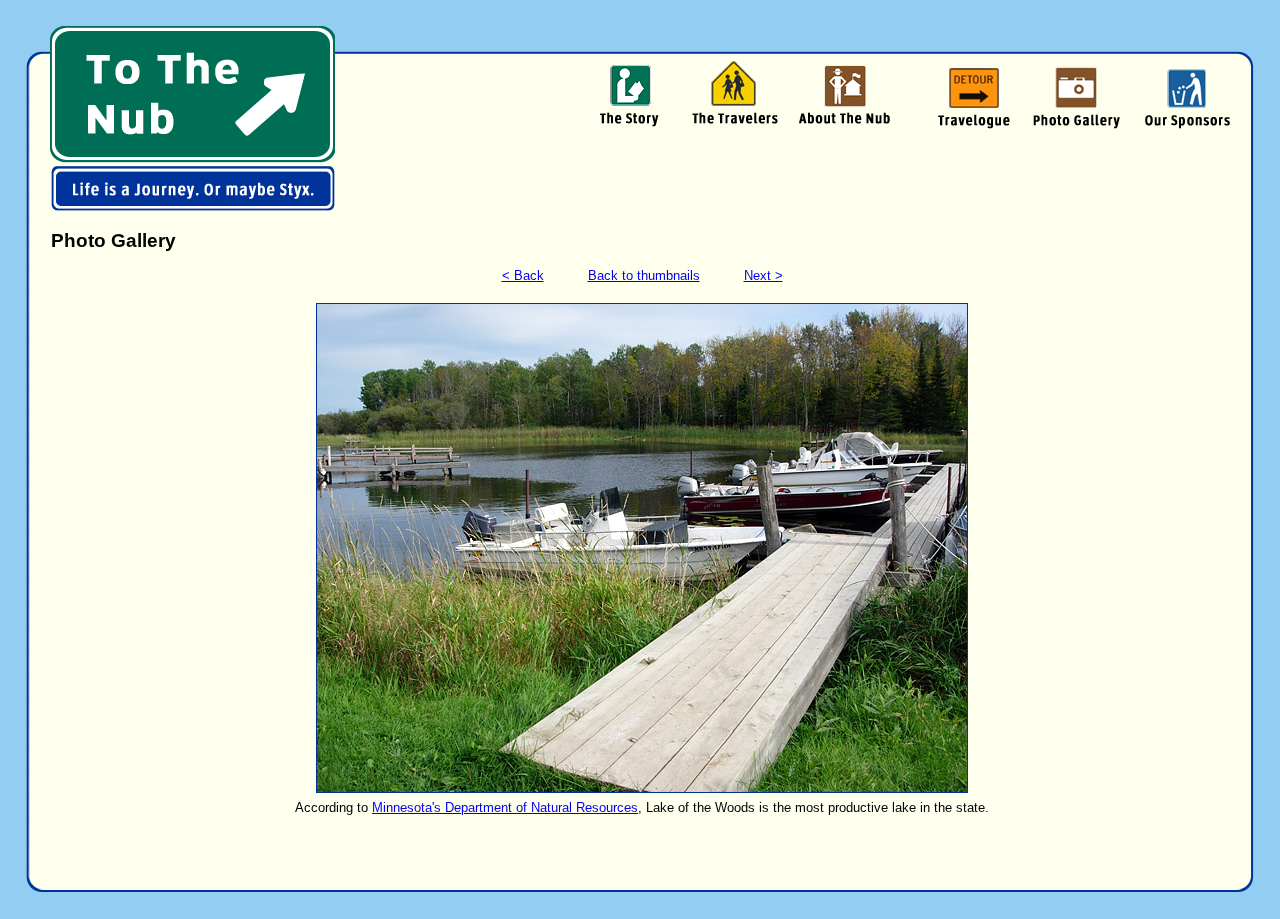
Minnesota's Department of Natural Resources (505, 807)
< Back (523, 275)
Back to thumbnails (644, 275)
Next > (763, 275)
